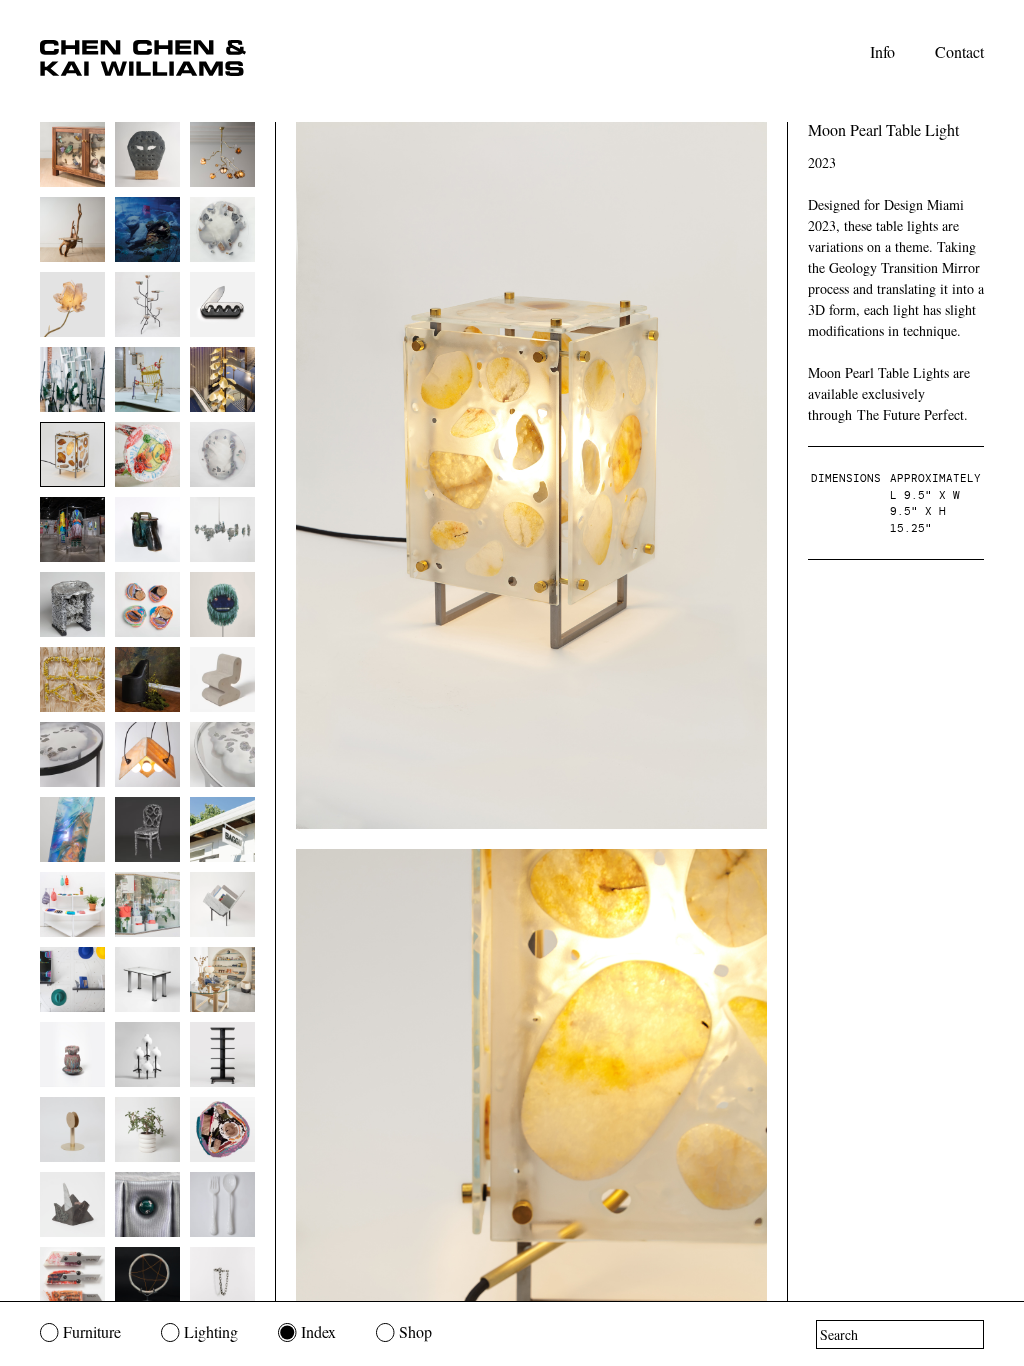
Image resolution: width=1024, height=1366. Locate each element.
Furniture (92, 1331)
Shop (415, 1331)
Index (318, 1331)
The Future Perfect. (912, 414)
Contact (959, 51)
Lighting (211, 1331)
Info (882, 51)
